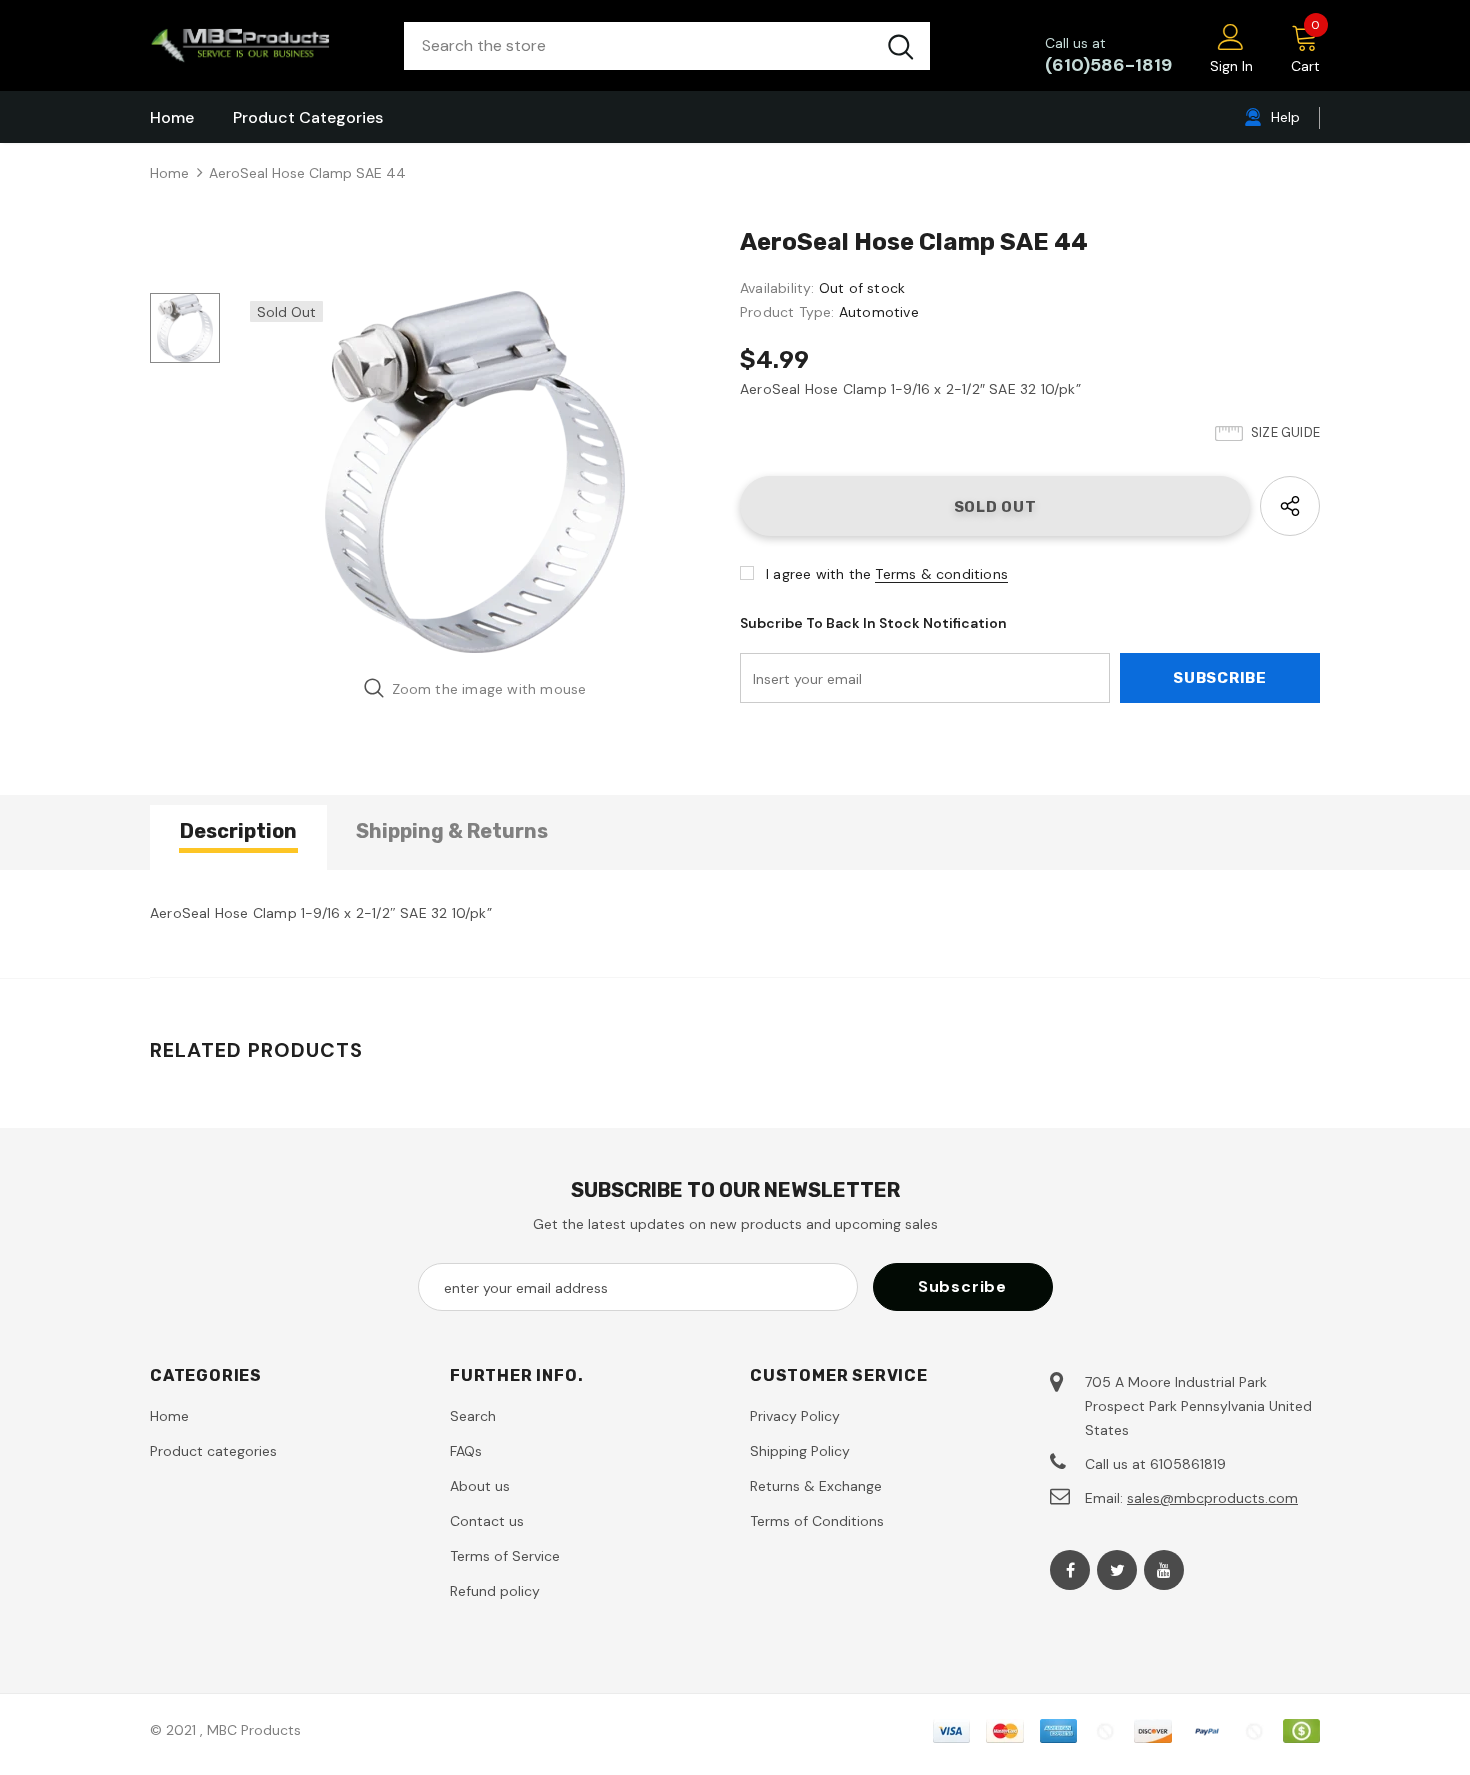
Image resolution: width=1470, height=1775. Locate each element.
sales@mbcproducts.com (1212, 1498)
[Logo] (262, 45)
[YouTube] (1164, 1570)
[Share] (1290, 506)
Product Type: (787, 312)
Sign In (1231, 66)
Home (169, 173)
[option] (475, 472)
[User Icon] (1231, 36)
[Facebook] (1070, 1570)
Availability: (777, 288)
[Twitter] (1117, 1570)
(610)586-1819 (1108, 65)
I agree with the (818, 574)
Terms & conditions (941, 574)
